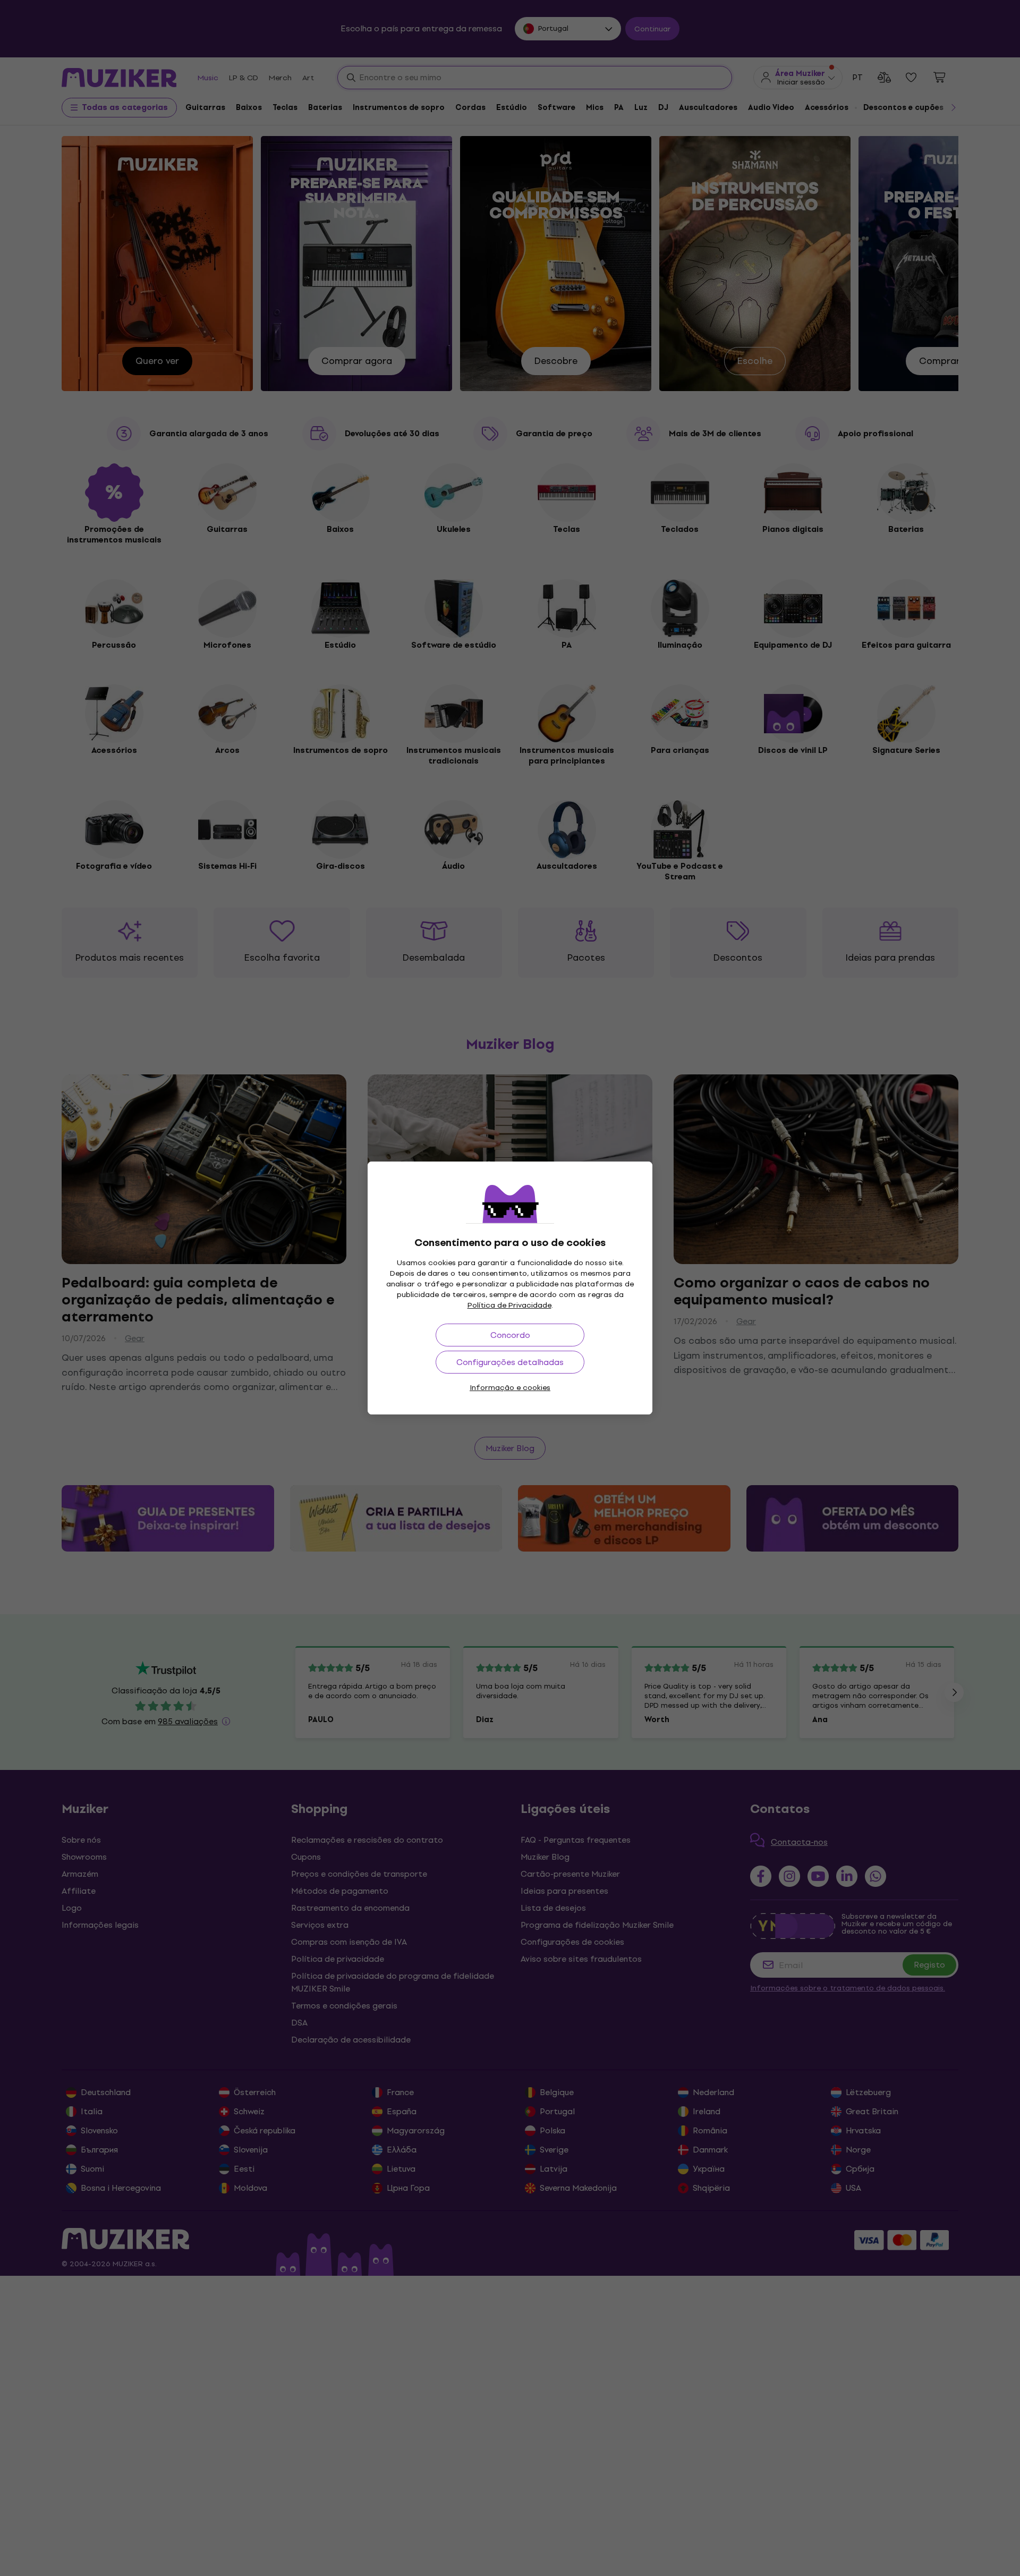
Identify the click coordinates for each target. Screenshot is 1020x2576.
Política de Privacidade (509, 1305)
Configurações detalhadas (510, 1362)
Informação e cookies (510, 1388)
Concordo (510, 1335)
